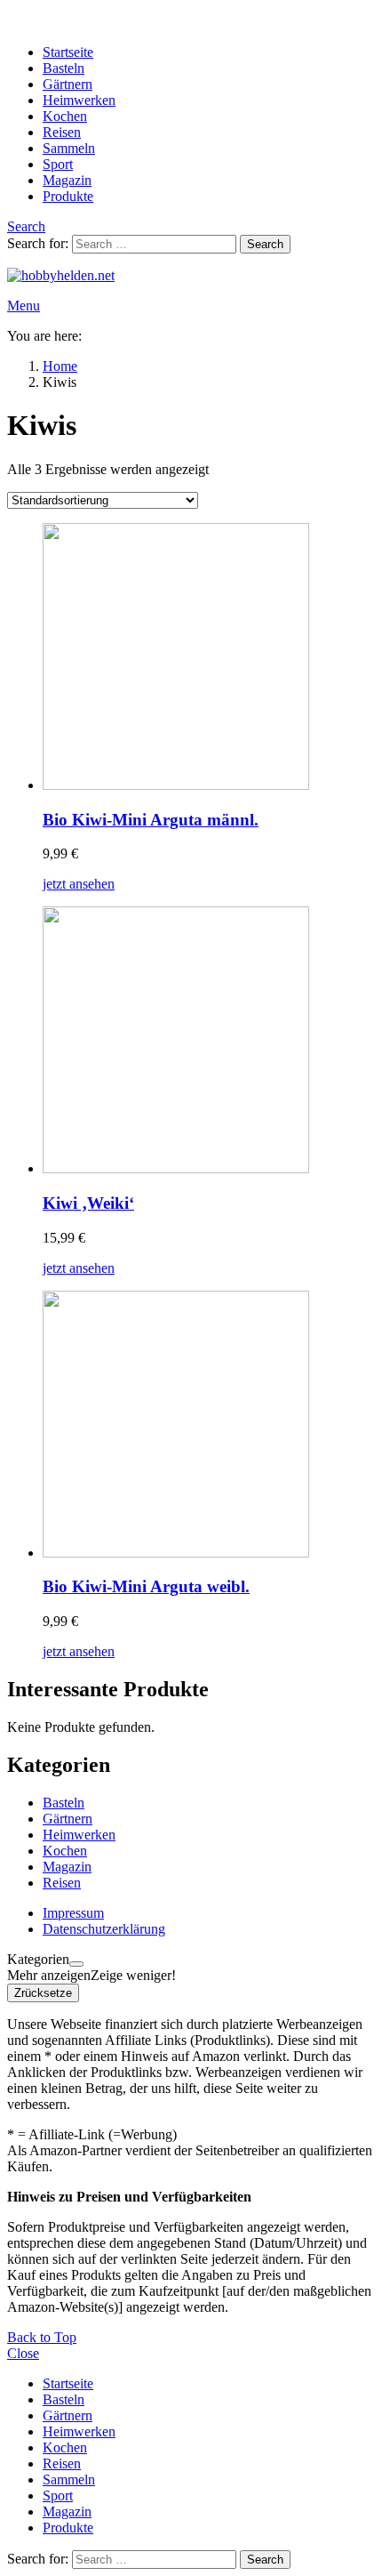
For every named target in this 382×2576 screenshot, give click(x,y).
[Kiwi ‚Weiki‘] (209, 1042)
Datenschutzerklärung (104, 1929)
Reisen (62, 132)
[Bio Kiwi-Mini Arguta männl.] (209, 658)
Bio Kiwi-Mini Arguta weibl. (146, 1586)
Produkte (68, 196)
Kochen (65, 116)
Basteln (64, 68)
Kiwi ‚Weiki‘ (88, 1203)
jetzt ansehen (79, 884)
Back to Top (42, 2337)
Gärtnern (68, 84)
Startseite (68, 52)
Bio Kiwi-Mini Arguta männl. (151, 820)
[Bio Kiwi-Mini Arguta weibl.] (209, 1426)
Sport (58, 164)
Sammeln (69, 148)
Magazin (67, 180)
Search (265, 244)
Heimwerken (79, 100)
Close (23, 2353)
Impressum (73, 1913)
